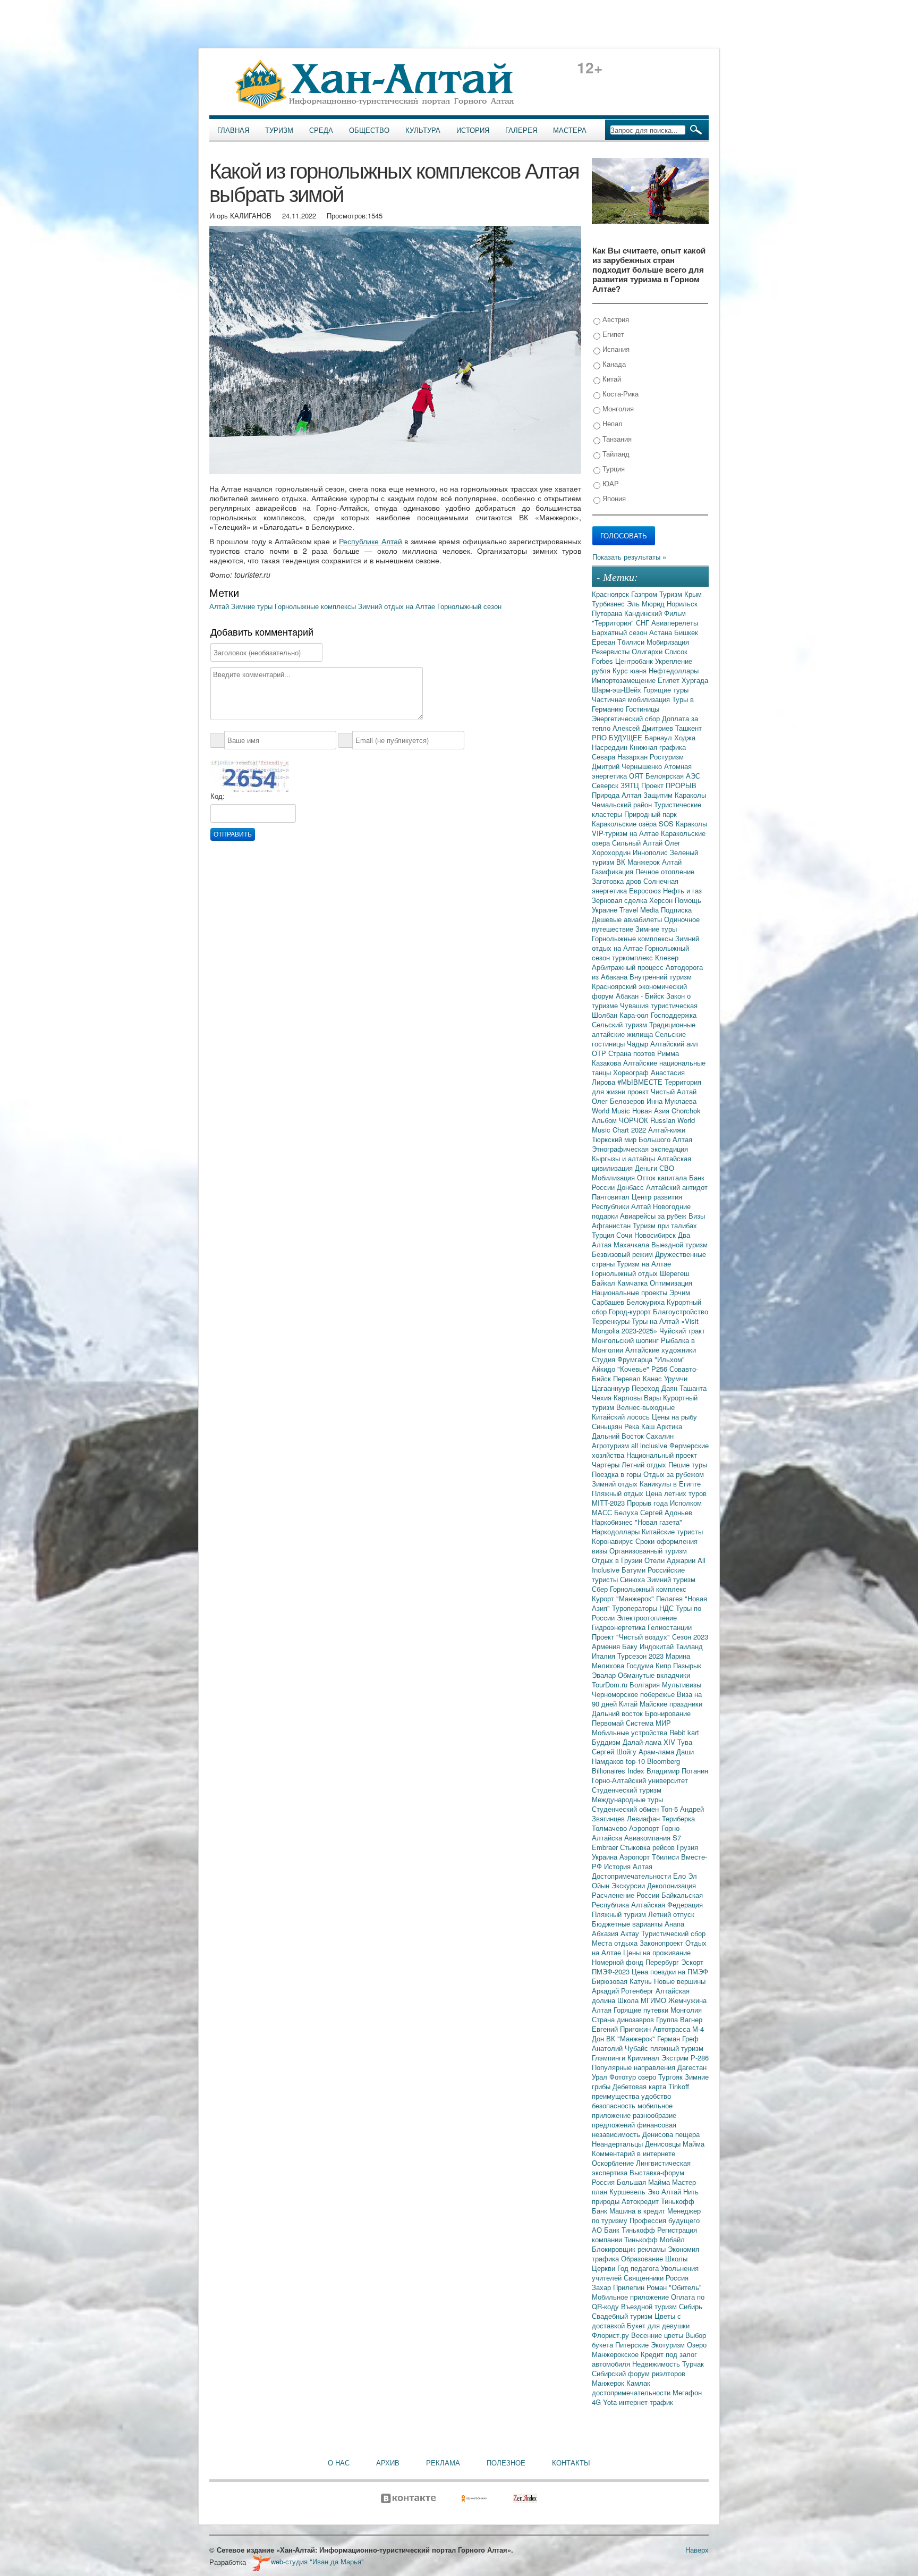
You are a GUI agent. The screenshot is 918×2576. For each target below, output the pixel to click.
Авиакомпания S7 (653, 1838)
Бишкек (686, 632)
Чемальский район (623, 804)
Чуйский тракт (682, 1331)
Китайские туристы (672, 1531)
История (473, 130)
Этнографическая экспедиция (640, 1149)
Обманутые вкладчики (654, 1675)
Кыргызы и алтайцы (624, 1158)
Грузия (687, 1847)
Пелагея (670, 1598)
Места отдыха (616, 1943)
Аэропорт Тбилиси (650, 1857)
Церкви (605, 2268)
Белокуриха (647, 1302)
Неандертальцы (618, 2144)
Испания (615, 349)
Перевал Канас (639, 1378)
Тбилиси (632, 642)
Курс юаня (631, 670)
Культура (423, 130)
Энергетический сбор (627, 718)
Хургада (695, 680)
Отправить (233, 834)
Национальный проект (662, 1455)
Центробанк (635, 661)
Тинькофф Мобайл (654, 2239)
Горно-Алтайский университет (640, 1780)
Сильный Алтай (638, 843)
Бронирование (668, 1713)
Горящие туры (666, 690)
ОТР (600, 1053)
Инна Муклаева (671, 1101)
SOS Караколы (683, 824)
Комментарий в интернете (634, 2153)
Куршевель (628, 2191)
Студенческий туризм (627, 1790)
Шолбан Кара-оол (621, 1015)
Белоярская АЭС (673, 776)
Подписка (676, 910)
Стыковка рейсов (648, 1847)
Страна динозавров (624, 2019)
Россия (677, 2278)
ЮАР (610, 483)
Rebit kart (684, 1732)
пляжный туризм (677, 2048)
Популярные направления (635, 2067)
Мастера (570, 130)
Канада (613, 364)
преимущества (617, 2096)
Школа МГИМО (643, 2000)
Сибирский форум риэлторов (639, 2373)
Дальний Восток (619, 1436)
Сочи (625, 1235)
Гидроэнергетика (620, 1627)
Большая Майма (644, 2182)
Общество (369, 130)
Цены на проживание (657, 1952)
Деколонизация (671, 1885)
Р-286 (700, 2058)
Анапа (674, 1924)
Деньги (647, 1168)
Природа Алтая (618, 795)
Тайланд (615, 454)
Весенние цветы (658, 2335)
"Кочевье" (634, 1369)
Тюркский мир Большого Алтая (642, 1139)
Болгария (646, 1684)
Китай (611, 379)
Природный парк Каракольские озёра (634, 819)
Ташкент (688, 728)
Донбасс (631, 1187)
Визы (697, 1216)
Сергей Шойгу (615, 1751)
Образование (643, 2258)
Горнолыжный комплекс (648, 1589)
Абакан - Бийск (641, 996)
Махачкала (632, 1244)
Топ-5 (670, 1809)
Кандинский (644, 613)
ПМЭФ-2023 (612, 1971)
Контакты (571, 2463)
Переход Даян (656, 1388)
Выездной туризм (679, 1244)
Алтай (220, 606)
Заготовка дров (618, 881)
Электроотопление (647, 1618)
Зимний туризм (671, 1579)
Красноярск (611, 594)
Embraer (606, 1847)
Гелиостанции (670, 1627)
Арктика (669, 1426)
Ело (681, 1876)
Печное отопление (665, 871)
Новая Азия (652, 1110)
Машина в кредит (638, 2211)
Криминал (644, 2058)
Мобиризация (668, 642)
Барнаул (659, 737)
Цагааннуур (612, 1388)
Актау (631, 1933)
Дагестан (692, 2067)
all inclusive (650, 1445)
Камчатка (634, 1283)
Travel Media (640, 910)
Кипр (664, 1665)
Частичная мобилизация (632, 699)
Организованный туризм (648, 1551)
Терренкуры (612, 1321)
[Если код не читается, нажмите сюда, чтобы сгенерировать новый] (250, 775)
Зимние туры (253, 606)
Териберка (678, 1818)
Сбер (601, 1589)
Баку (631, 1646)
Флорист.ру (611, 2335)
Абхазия (606, 1933)
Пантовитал (612, 1197)
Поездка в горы (618, 1474)
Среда (321, 130)
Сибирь (691, 2306)
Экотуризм (669, 2345)
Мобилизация (614, 1177)
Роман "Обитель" (674, 2287)
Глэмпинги (610, 2058)
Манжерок (609, 2383)
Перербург (663, 1962)
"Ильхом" (670, 1359)
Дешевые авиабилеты (628, 919)
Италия (605, 1656)
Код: (218, 796)
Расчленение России (627, 1895)
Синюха (634, 1579)
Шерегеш (674, 1273)
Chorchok (686, 1110)
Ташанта (693, 1388)
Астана (662, 632)
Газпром (645, 594)
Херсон (662, 900)
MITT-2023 (609, 1503)
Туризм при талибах (665, 1225)
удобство (656, 2096)
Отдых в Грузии (618, 1560)
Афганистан (612, 1225)
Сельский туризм (620, 1024)
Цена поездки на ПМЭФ (670, 1971)
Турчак (693, 2364)
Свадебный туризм (623, 2316)
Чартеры (607, 1464)
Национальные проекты (631, 1292)
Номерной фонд (619, 1962)
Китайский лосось (622, 1417)
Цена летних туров (676, 1493)
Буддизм (607, 1742)
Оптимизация (671, 1283)
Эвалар (605, 1675)
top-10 (636, 1761)
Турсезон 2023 (641, 1656)
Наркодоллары (617, 1531)
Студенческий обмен (626, 1809)
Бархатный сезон (620, 632)
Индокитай (658, 1646)
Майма (694, 2144)
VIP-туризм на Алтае (626, 833)
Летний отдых (645, 1464)
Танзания (616, 439)
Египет (612, 334)
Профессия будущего (665, 2220)
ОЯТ (637, 776)
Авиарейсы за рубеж (654, 1216)
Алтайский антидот (677, 1187)
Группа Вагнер (679, 2019)
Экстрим (676, 2058)
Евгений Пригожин (622, 2029)
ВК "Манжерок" (632, 2038)
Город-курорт (631, 1311)
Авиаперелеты (675, 623)
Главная (233, 130)
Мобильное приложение (631, 2297)
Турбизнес (609, 603)
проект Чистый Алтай (662, 1091)
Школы (676, 2258)
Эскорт (692, 1962)
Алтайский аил (674, 1044)
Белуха (627, 1512)
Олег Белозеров (619, 1101)
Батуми (635, 1570)
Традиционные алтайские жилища (644, 1029)
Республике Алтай (370, 541)
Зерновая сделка (620, 900)
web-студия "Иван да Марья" (317, 2561)
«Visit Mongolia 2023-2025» (645, 1326)
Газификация (614, 871)
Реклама (443, 2463)
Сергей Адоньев (666, 1512)
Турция (613, 468)
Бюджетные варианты (628, 1924)
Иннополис (651, 852)
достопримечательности (632, 2392)
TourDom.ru (611, 1684)
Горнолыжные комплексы (316, 606)
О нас (339, 2463)
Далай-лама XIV (650, 1742)
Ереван (605, 642)
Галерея (521, 130)
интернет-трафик (646, 2402)
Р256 (660, 1369)
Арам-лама (657, 1751)
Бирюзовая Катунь (623, 1981)
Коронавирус (614, 1541)
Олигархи (648, 651)
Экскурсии (629, 1885)
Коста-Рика (619, 394)
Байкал (605, 1283)
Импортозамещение (625, 680)
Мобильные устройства (631, 1732)
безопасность (615, 2105)
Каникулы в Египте (670, 1484)
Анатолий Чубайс (621, 2048)
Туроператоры (636, 1608)
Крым (693, 594)
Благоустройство (681, 1311)
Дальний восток (618, 1713)
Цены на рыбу (674, 1417)
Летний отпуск (671, 1914)
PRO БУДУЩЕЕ (618, 737)
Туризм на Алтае (644, 1264)
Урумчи (676, 1378)
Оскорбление (614, 2163)
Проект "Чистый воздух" (632, 1637)
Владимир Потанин (677, 1771)
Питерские (633, 2345)
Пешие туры (688, 1464)
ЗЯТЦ (631, 785)
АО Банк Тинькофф (624, 2230)
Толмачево (610, 1828)
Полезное (506, 2463)
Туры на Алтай (656, 1321)
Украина (606, 1857)
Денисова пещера (671, 2134)
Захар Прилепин (619, 2287)
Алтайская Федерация (667, 1904)
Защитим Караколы (675, 795)
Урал (601, 2077)
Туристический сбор (673, 1933)
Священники (645, 2278)
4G (597, 2402)
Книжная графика (658, 747)
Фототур (624, 2077)
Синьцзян (608, 1426)
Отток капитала (663, 1177)
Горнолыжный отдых (626, 1273)
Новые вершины (680, 1981)
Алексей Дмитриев (644, 728)
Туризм (279, 130)
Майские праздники (671, 1704)
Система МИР (648, 1723)
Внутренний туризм (661, 977)
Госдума (641, 1665)
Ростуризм (667, 757)
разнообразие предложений (634, 2120)
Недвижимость (657, 2364)
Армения (607, 1646)
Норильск (682, 603)
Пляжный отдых (619, 1493)
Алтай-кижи (667, 1130)
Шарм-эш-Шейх (618, 690)
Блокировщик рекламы (630, 2249)
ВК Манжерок (639, 862)
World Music (612, 1110)
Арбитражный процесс (629, 967)
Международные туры (627, 1799)
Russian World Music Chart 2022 (643, 1125)
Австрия (615, 319)
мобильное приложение (632, 2110)
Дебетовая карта (640, 2086)
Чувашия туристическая (659, 1005)
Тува (685, 1742)
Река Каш (640, 1426)
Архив (388, 2463)
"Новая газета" (658, 1522)
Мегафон (687, 2392)
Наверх (697, 2550)
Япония (613, 498)
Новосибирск (656, 1235)
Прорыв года (648, 1503)
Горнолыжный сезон (469, 606)
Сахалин (660, 1436)
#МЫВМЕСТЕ (641, 1082)
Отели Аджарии (671, 1560)
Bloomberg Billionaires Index (636, 1766)
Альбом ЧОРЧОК (621, 1120)
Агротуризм (611, 1445)
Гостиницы (643, 709)
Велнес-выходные (645, 1407)
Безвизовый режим (623, 1254)
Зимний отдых (616, 1484)
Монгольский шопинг (626, 1340)
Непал (611, 423)
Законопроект (662, 1943)
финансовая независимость (634, 2129)
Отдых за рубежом (674, 1474)
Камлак (638, 2383)
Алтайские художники (661, 1350)
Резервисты (612, 651)
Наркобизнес (613, 1522)
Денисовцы (664, 2144)
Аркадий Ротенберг (624, 1991)
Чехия (603, 1397)
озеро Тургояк (661, 2077)
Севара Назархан (621, 757)
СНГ (644, 623)
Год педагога (639, 2268)
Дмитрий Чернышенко (628, 766)
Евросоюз (646, 890)
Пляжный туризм (620, 1914)
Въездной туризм (650, 2306)
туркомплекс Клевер (645, 957)
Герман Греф (678, 2038)
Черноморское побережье (634, 1694)
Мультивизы (682, 1684)
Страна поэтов (633, 1053)
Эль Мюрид (647, 603)
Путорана (608, 613)
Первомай (609, 1723)
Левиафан (644, 1818)
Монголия (617, 408)
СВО (667, 1168)
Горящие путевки (642, 2010)
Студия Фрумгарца (623, 1359)
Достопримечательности (632, 1876)
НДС (668, 1608)
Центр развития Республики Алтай (637, 1201)
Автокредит (641, 2201)
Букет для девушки (658, 2325)
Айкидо (605, 1369)
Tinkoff (679, 2086)
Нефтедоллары (674, 670)
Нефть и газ (682, 890)
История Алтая (628, 1866)
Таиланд (689, 1646)
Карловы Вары (638, 1397)
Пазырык (687, 1665)
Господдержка (674, 1015)
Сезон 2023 (690, 1637)
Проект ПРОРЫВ (669, 785)
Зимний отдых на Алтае (398, 606)
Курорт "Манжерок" (624, 1598)
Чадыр (639, 1044)
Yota (611, 2402)
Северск (606, 785)
